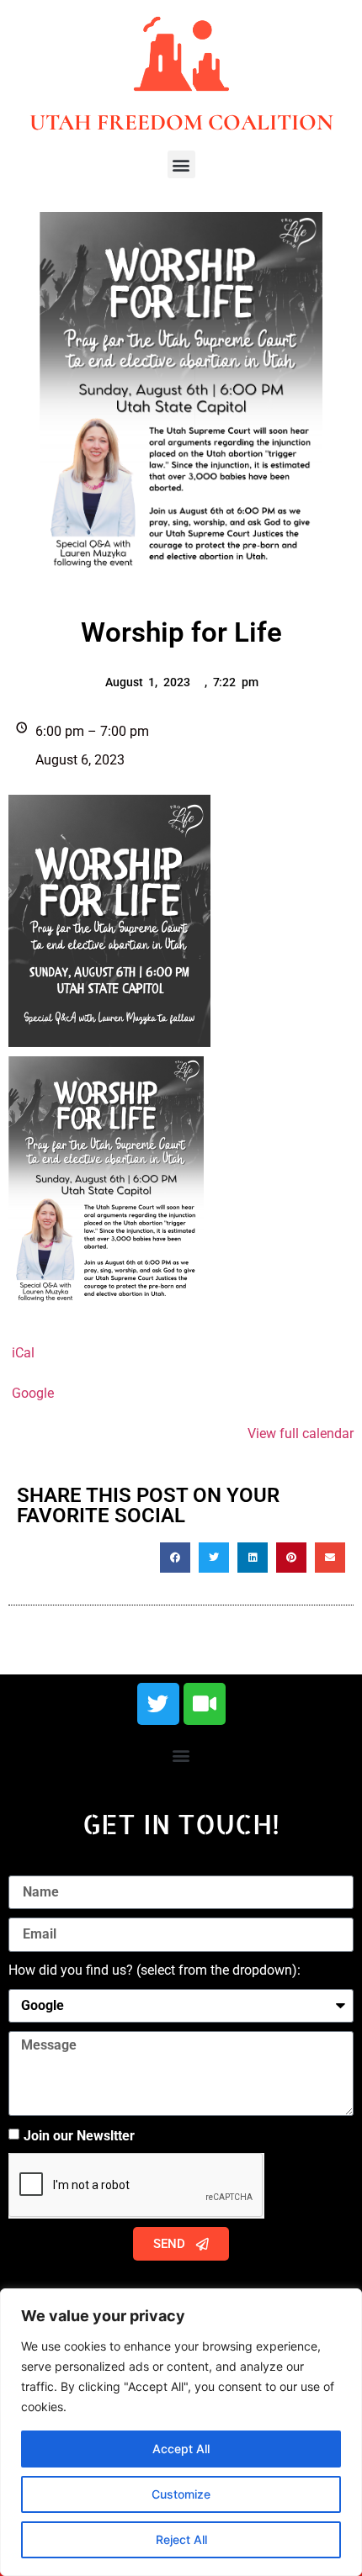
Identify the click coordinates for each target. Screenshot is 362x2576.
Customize (181, 2494)
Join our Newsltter (79, 2136)
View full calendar (301, 1433)
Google (33, 1393)
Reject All (181, 2539)
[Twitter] (158, 1704)
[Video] (205, 1704)
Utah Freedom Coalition (181, 122)
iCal (23, 1353)
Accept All (181, 2449)
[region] (181, 2432)
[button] (181, 164)
